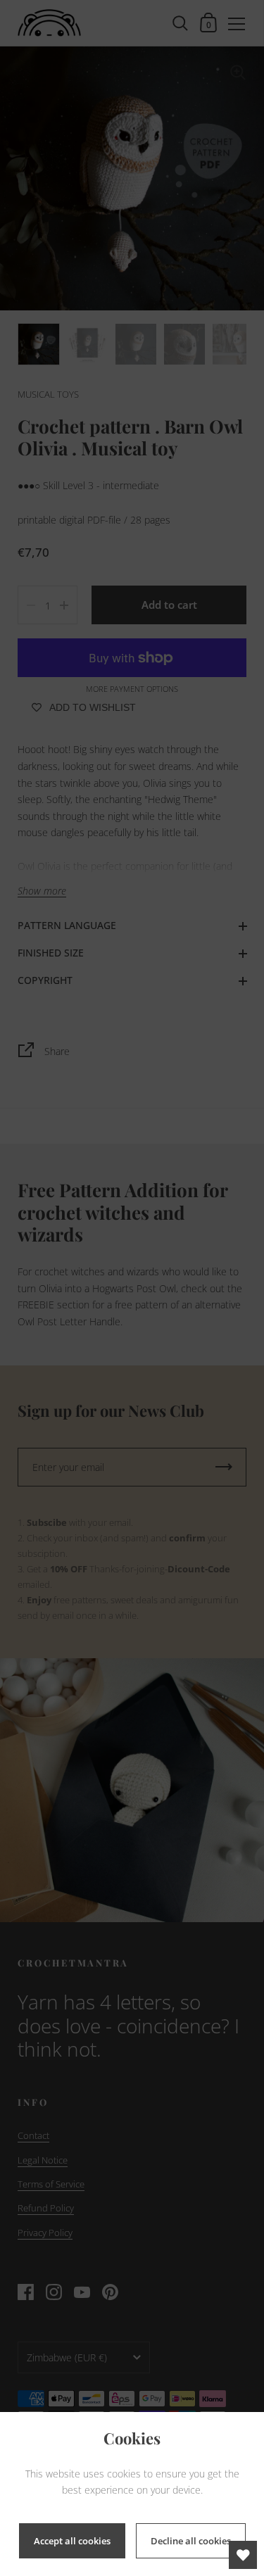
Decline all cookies (191, 2541)
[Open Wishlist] (243, 2555)
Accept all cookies (72, 2541)
